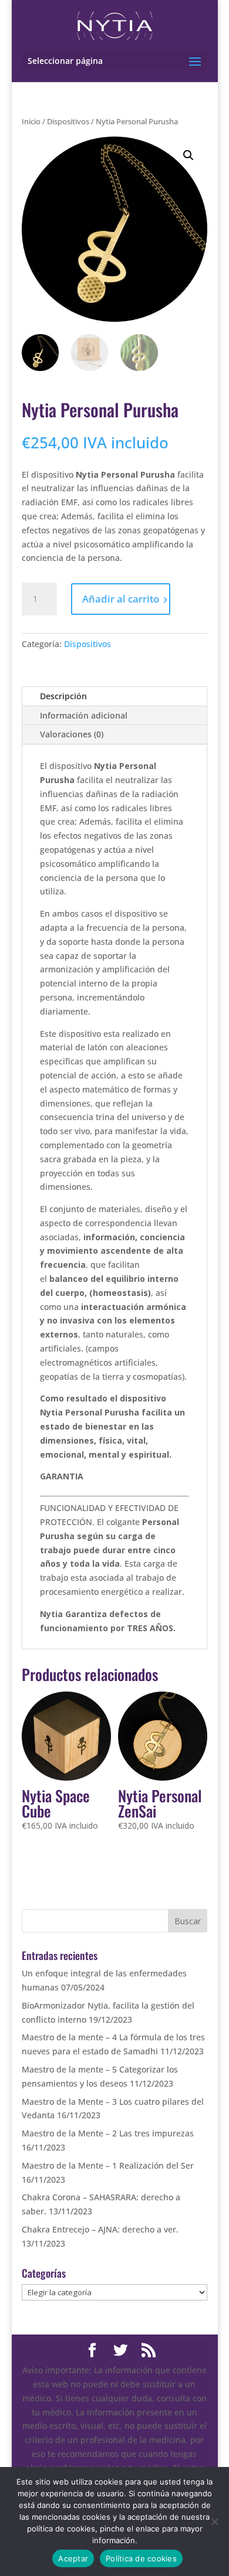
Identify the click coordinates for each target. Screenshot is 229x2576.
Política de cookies (141, 2558)
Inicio (31, 121)
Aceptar (73, 2558)
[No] (214, 2521)
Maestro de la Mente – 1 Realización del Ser (108, 2165)
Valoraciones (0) (72, 734)
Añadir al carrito (121, 599)
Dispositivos (68, 121)
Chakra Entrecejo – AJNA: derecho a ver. (100, 2229)
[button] (188, 155)
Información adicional (84, 715)
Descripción (63, 696)
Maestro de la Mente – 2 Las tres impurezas (108, 2133)
